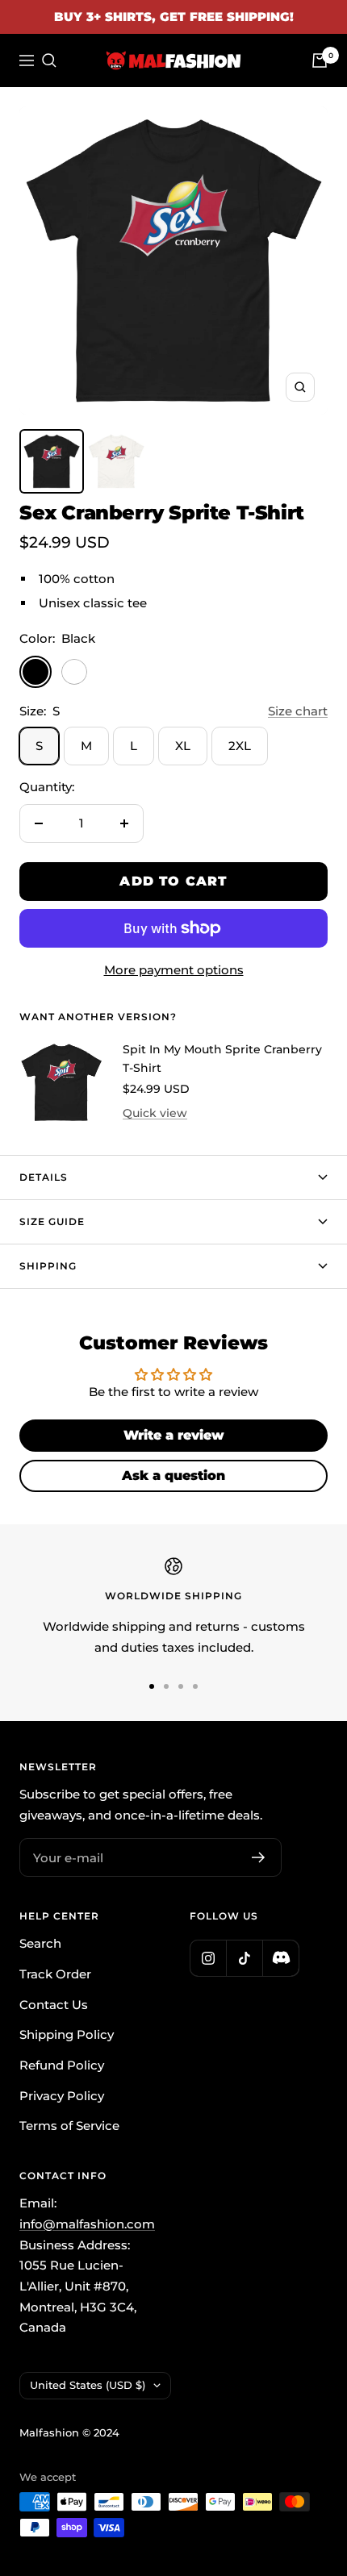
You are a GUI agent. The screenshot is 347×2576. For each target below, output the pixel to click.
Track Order (55, 1974)
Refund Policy (62, 2065)
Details (44, 1177)
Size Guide (52, 1221)
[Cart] (320, 60)
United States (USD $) (88, 2385)
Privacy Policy (62, 2096)
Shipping (48, 1266)
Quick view (155, 1113)
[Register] (259, 1857)
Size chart (298, 711)
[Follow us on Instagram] (208, 1958)
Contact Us (54, 2005)
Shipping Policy (67, 2034)
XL (183, 746)
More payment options (174, 970)
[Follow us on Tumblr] (280, 1958)
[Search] (49, 60)
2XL (240, 746)
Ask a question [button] (173, 1476)
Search (40, 1943)
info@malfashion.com (87, 2224)
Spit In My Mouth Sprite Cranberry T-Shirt (222, 1058)
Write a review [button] (174, 1435)
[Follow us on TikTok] (244, 1958)
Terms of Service (69, 2126)
